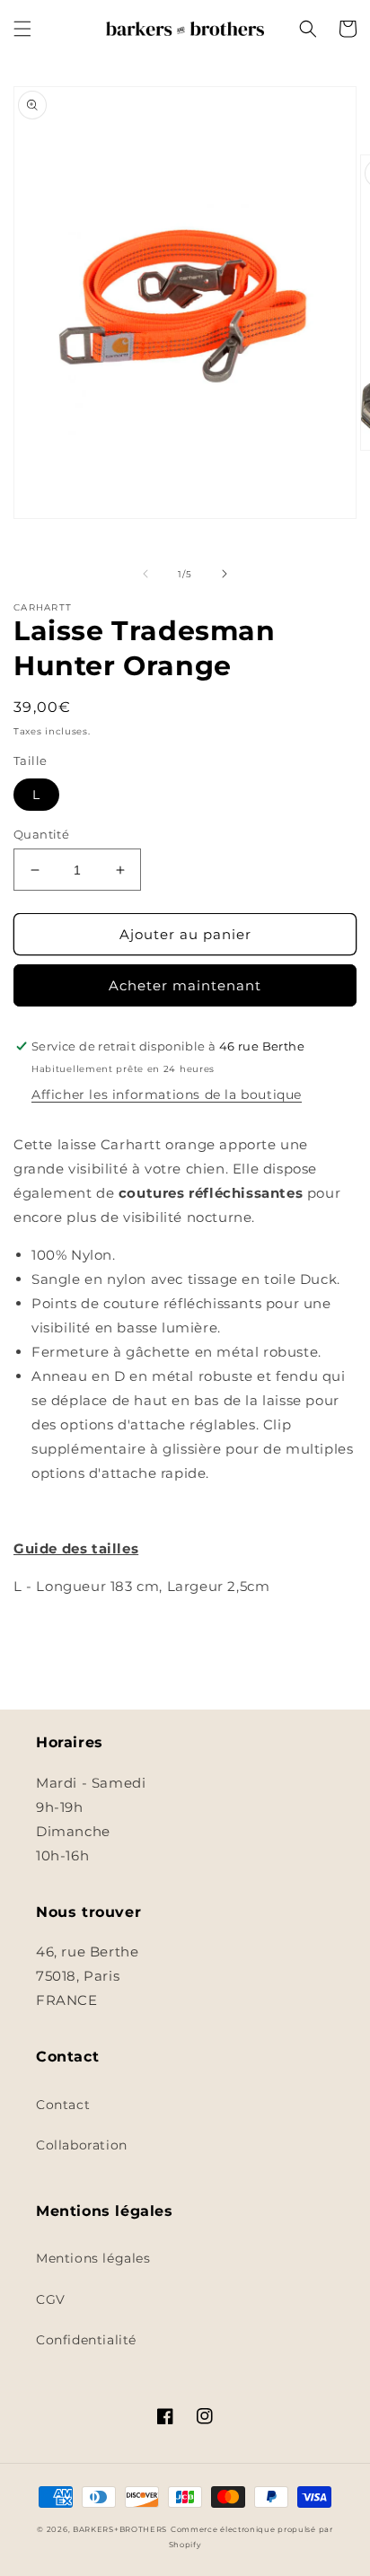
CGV (51, 2299)
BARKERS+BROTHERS (120, 2529)
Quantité (41, 834)
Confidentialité (86, 2340)
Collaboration (82, 2145)
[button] (22, 29)
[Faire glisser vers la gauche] (145, 574)
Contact (63, 2105)
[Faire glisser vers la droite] (225, 574)
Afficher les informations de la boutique (167, 1095)
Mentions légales (93, 2258)
